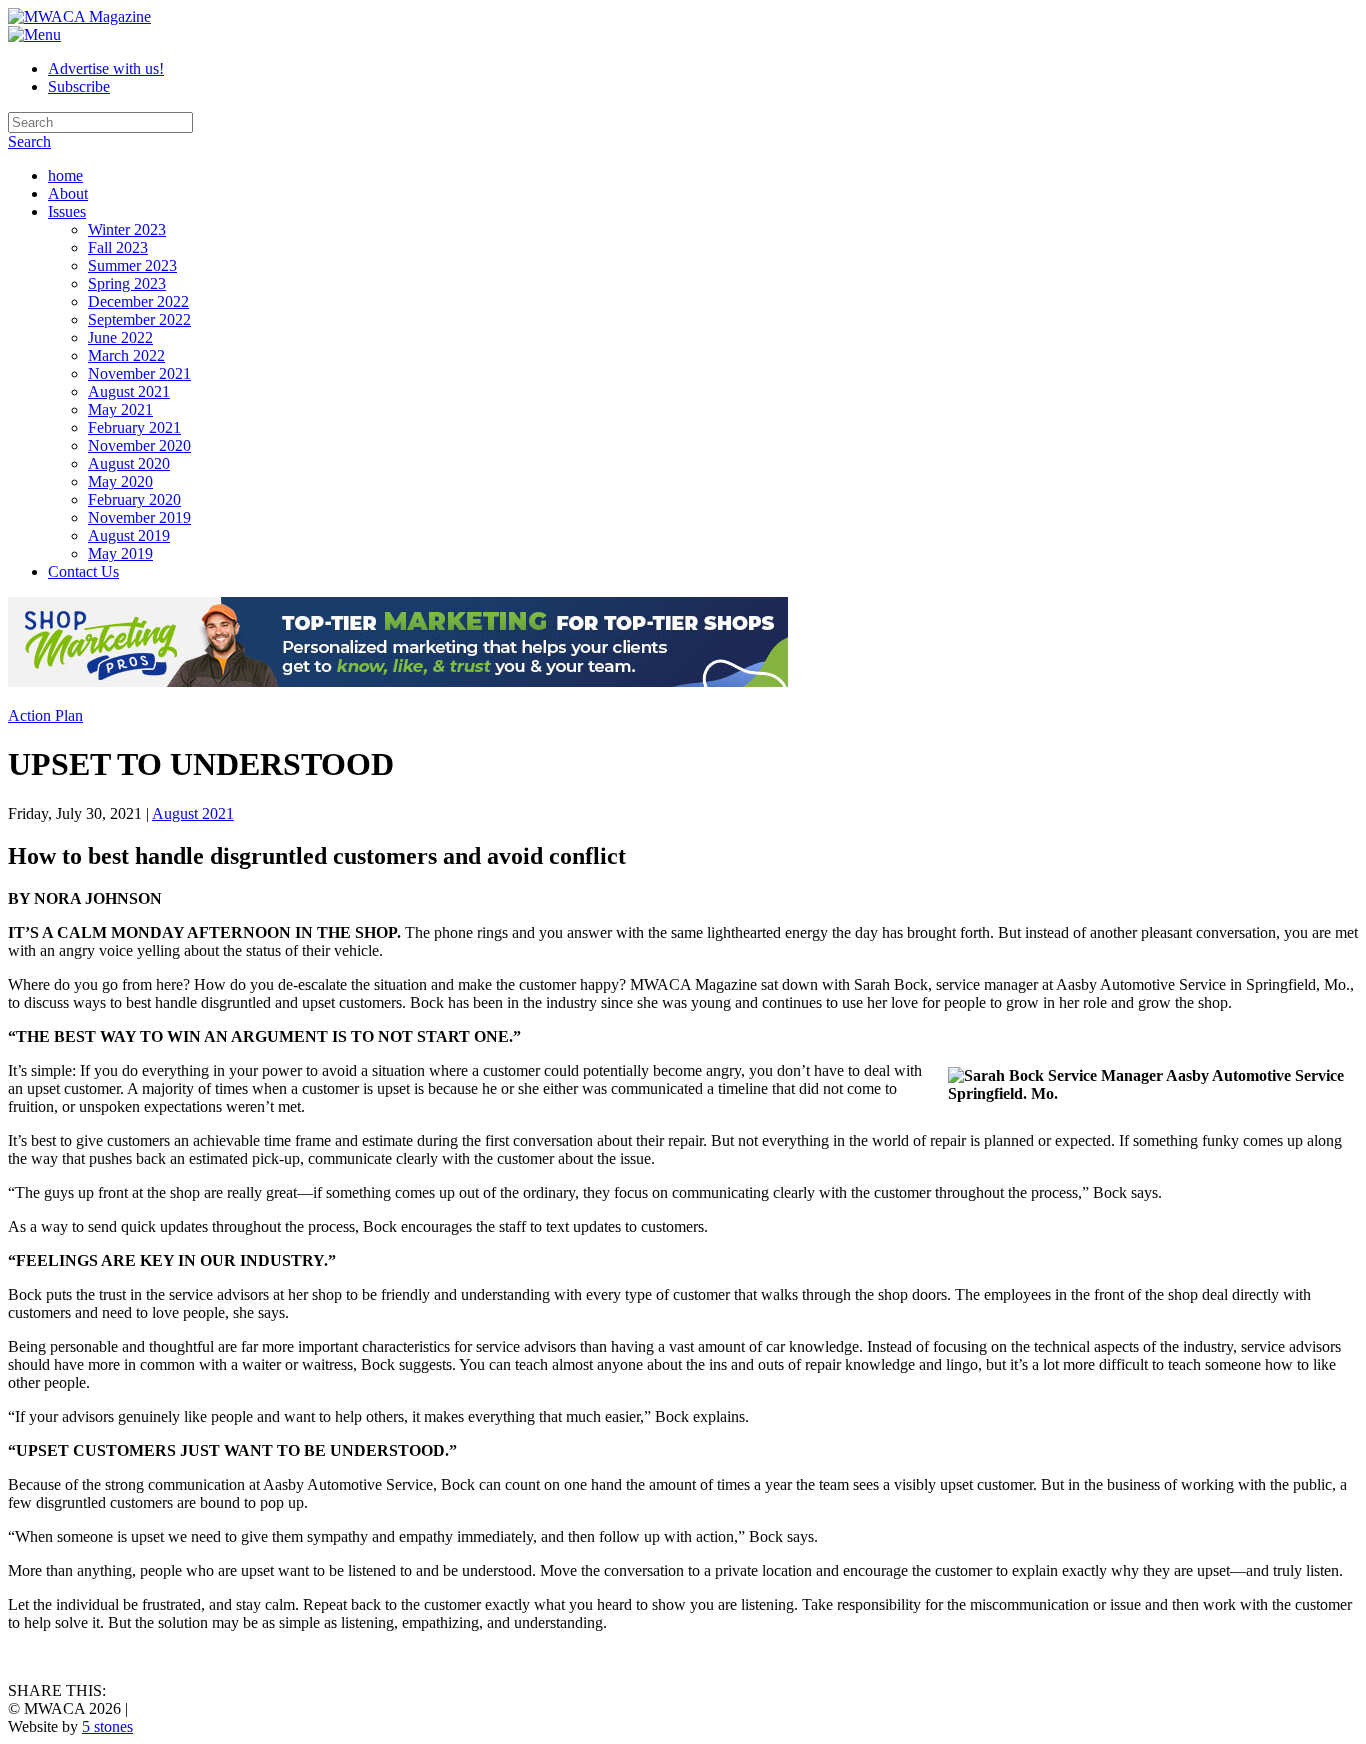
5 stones (107, 1726)
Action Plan (45, 715)
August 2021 (193, 813)
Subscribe (79, 86)
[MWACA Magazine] (79, 16)
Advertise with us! (106, 68)
